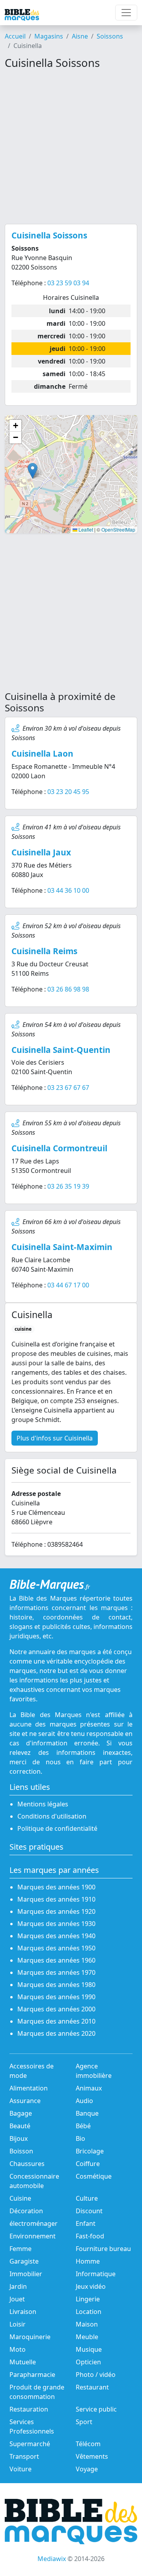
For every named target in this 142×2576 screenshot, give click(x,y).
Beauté (20, 2126)
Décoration (26, 2211)
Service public (96, 2409)
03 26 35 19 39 (68, 1186)
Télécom (88, 2444)
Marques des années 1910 (56, 1899)
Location (89, 2312)
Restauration (29, 2409)
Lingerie (88, 2299)
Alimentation (29, 2088)
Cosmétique (94, 2176)
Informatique (96, 2274)
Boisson (21, 2151)
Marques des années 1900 (56, 1887)
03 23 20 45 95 (68, 792)
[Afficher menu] (126, 13)
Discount (89, 2211)
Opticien (88, 2362)
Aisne (80, 36)
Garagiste (24, 2261)
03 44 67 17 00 (68, 1285)
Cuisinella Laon (42, 753)
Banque (87, 2113)
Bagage (21, 2113)
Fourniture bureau (103, 2249)
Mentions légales (43, 1804)
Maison (87, 2324)
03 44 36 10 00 (68, 890)
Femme (21, 2249)
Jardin (18, 2286)
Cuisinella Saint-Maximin (62, 1247)
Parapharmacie (32, 2375)
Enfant (86, 2223)
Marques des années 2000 (56, 2009)
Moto (18, 2349)
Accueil (15, 36)
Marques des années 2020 (56, 2033)
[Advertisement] (71, 147)
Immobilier (26, 2274)
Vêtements (92, 2456)
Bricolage (90, 2151)
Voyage (87, 2469)
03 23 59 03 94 (68, 283)
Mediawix (52, 2559)
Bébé (83, 2126)
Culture (87, 2198)
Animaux (89, 2088)
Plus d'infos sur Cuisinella (55, 1438)
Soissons (110, 36)
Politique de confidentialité (57, 1828)
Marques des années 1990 (56, 1997)
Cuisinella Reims (44, 951)
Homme (88, 2261)
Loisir (18, 2324)
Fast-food (90, 2236)
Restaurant (92, 2387)
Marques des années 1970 (56, 1972)
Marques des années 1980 (56, 1985)
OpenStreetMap (118, 529)
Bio (80, 2138)
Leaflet (85, 529)
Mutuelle (23, 2362)
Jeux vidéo (91, 2286)
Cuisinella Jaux (41, 852)
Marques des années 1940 (56, 1936)
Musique (89, 2349)
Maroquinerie (30, 2337)
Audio (84, 2101)
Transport (24, 2456)
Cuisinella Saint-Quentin (61, 1050)
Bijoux (19, 2138)
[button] (33, 471)
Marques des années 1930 (56, 1924)
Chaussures (27, 2164)
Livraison (23, 2312)
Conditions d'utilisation (52, 1816)
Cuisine (20, 2198)
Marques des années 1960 (56, 1960)
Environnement (33, 2236)
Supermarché (30, 2444)
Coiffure (88, 2164)
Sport (84, 2422)
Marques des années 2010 (56, 2021)
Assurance (25, 2101)
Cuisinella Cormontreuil (59, 1148)
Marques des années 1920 (56, 1911)
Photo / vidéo (96, 2375)
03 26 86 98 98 (68, 989)
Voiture (21, 2469)
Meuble (87, 2337)
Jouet (17, 2299)
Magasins (49, 36)
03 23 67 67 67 (68, 1088)
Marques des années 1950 (56, 1948)
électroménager (34, 2223)
